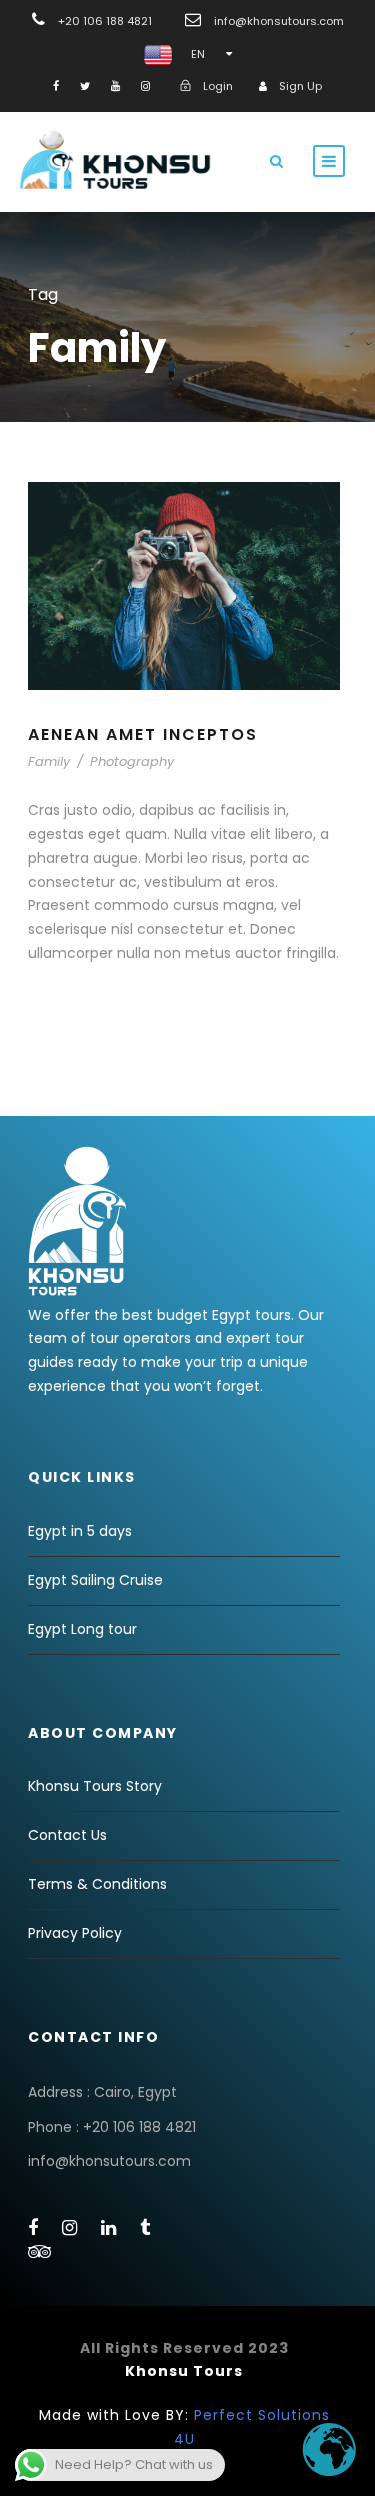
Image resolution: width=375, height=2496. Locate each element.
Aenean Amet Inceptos (143, 734)
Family (49, 761)
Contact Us (67, 1835)
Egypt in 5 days (80, 1531)
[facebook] (56, 86)
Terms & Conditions (97, 1884)
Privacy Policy (75, 1933)
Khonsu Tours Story (95, 1786)
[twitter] (85, 86)
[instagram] (145, 86)
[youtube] (115, 86)
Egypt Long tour (82, 1629)
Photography (132, 761)
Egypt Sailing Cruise (95, 1580)
